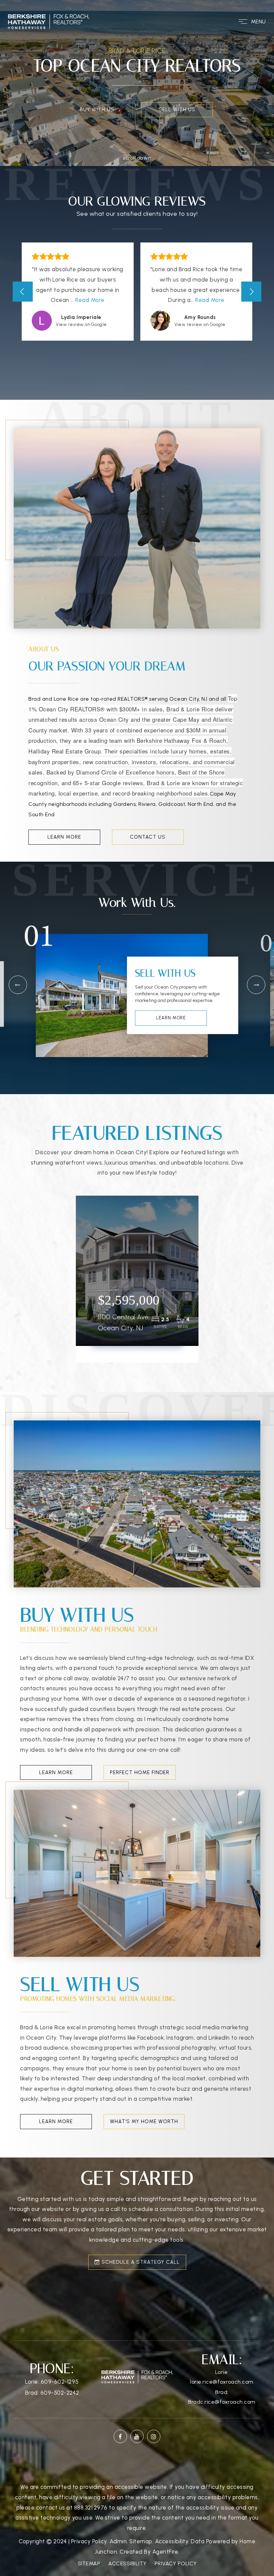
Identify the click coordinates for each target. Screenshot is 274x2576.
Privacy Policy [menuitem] (176, 2563)
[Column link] (137, 148)
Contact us (148, 837)
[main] (137, 1153)
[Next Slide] (251, 292)
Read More (90, 300)
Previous (18, 985)
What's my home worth (144, 2121)
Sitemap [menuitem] (89, 2563)
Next (256, 985)
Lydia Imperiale (81, 317)
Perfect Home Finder (140, 1772)
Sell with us (177, 110)
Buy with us (97, 110)
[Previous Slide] (23, 292)
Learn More (64, 837)
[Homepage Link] (48, 21)
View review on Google (81, 324)
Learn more (171, 1018)
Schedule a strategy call (140, 2262)
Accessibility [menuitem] (127, 2563)
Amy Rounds (200, 317)
